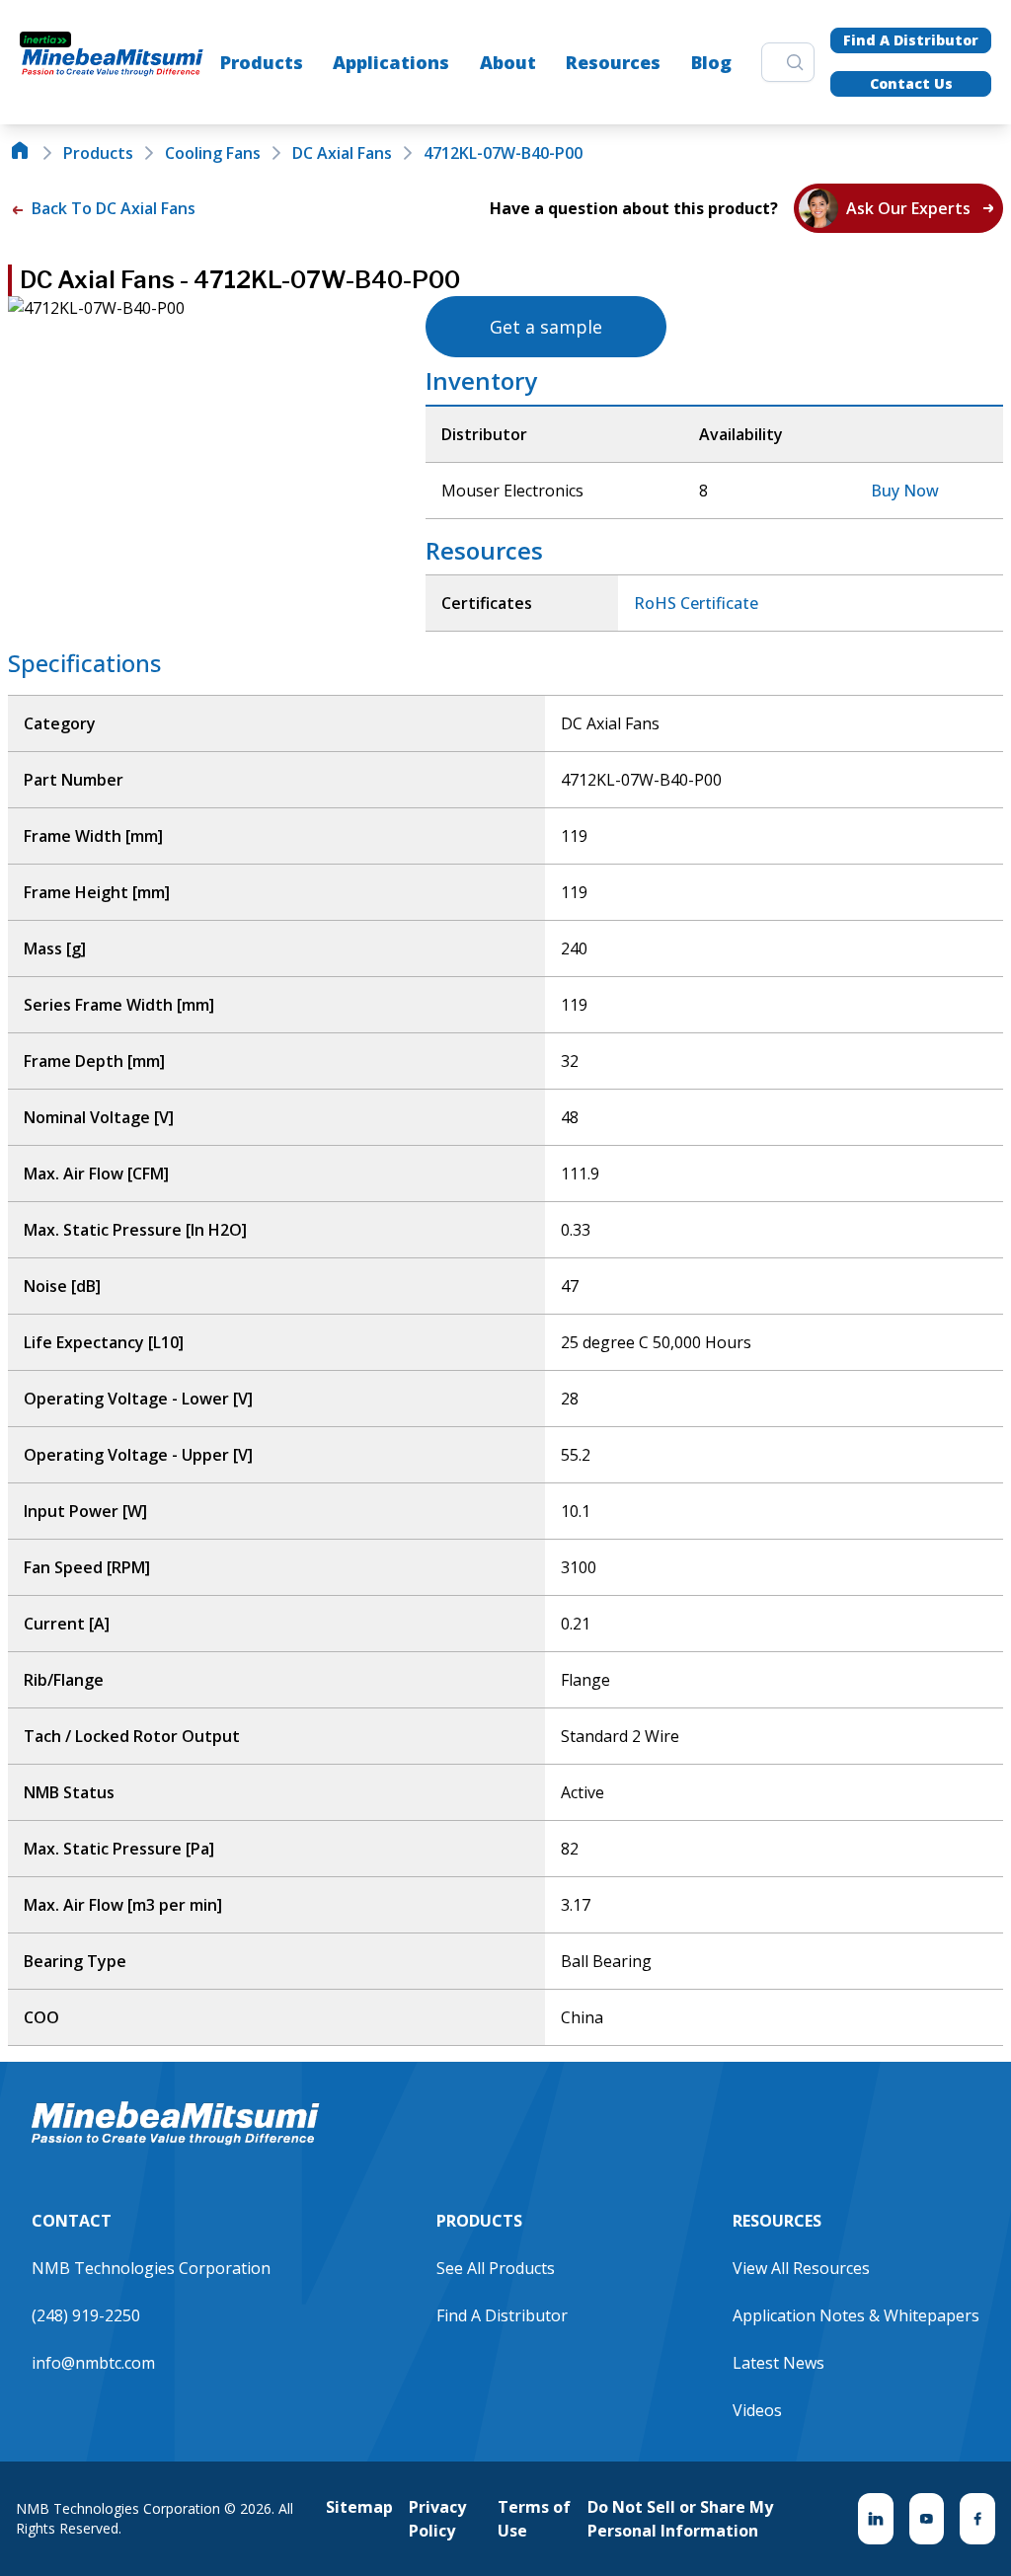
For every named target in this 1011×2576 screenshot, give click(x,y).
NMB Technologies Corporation (151, 2268)
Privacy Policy (437, 2519)
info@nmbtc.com (93, 2363)
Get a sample (546, 327)
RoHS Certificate (696, 603)
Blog (711, 62)
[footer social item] (876, 2519)
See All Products (496, 2268)
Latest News (778, 2363)
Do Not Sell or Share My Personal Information (680, 2519)
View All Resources (801, 2268)
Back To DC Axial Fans (112, 208)
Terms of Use (534, 2519)
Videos (757, 2410)
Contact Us (911, 83)
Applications (391, 62)
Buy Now (905, 491)
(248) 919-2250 (86, 2315)
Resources (613, 62)
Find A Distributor (911, 40)
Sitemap (359, 2507)
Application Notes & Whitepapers (856, 2315)
